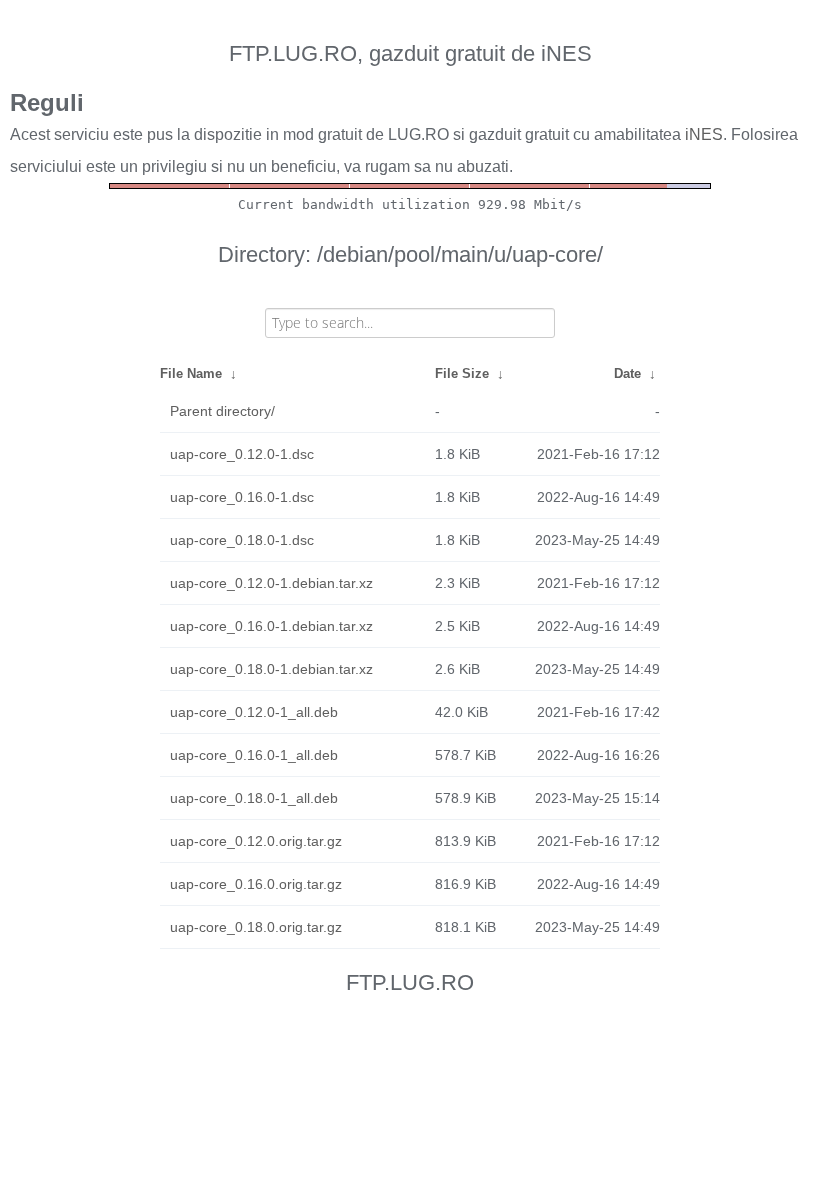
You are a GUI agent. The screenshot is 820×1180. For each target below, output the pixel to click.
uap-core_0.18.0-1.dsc (242, 540)
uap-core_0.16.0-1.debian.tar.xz (271, 626)
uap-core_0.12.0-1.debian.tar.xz (271, 583)
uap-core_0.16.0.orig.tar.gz (256, 884)
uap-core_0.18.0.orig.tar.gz (256, 927)
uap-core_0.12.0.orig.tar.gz (256, 841)
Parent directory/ (222, 411)
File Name (191, 373)
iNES (704, 134)
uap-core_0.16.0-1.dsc (242, 497)
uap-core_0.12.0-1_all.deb (254, 712)
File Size (462, 373)
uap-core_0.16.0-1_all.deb (254, 755)
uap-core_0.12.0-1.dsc (242, 454)
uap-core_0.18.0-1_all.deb (254, 798)
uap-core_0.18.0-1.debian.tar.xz (271, 669)
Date (627, 373)
